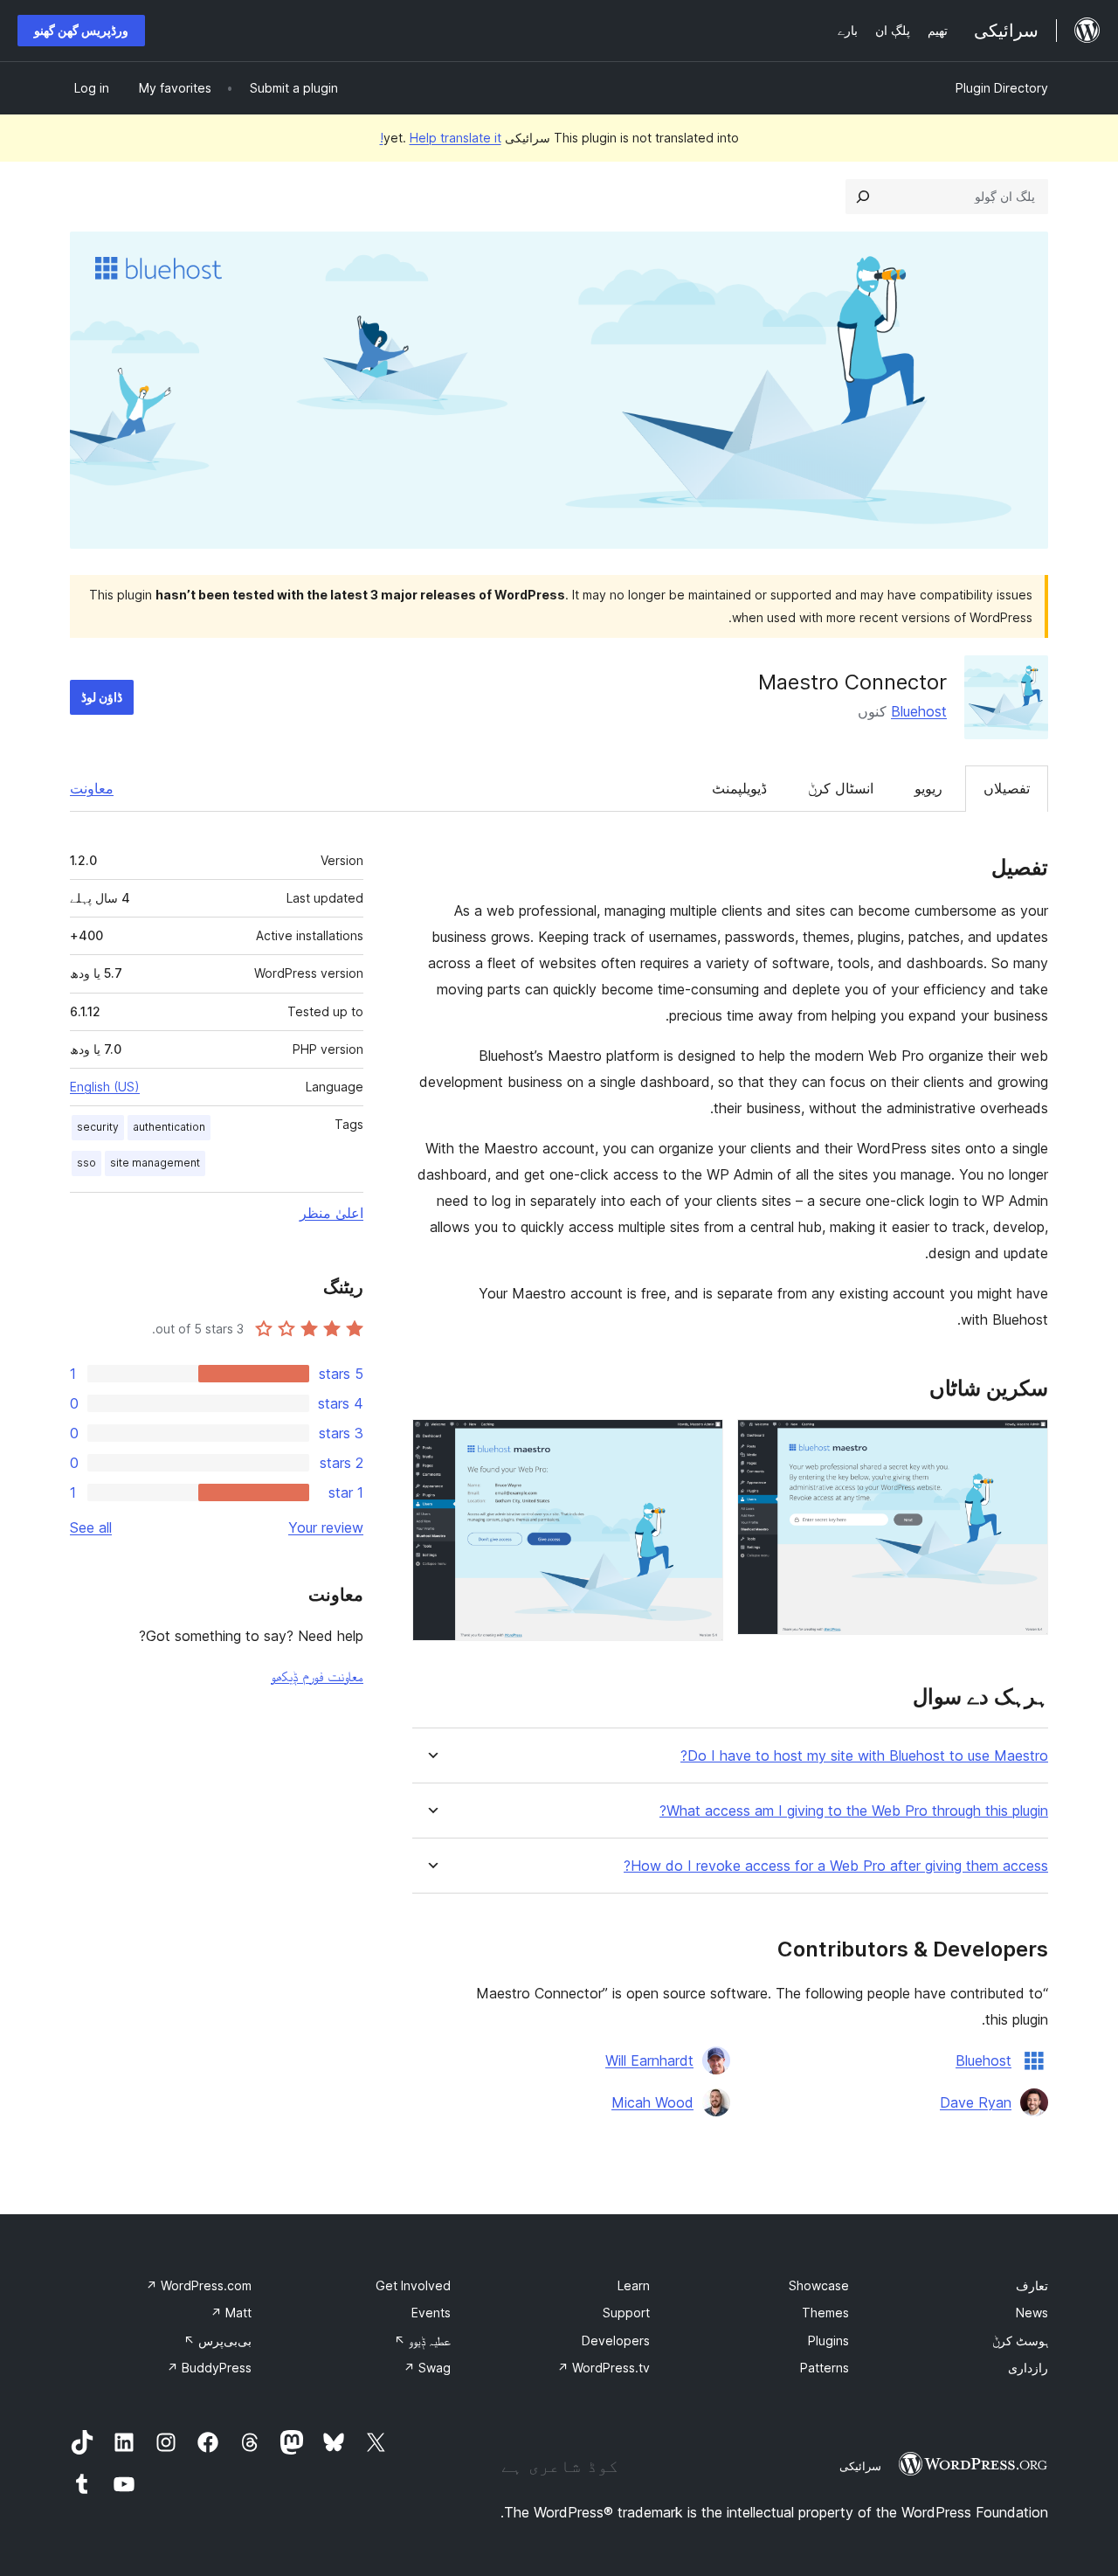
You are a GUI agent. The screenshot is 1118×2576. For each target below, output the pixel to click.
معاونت (92, 788)
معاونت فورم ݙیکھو (317, 1676)
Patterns (825, 2368)
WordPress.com (199, 2285)
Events (431, 2313)
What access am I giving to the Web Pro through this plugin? (854, 1811)
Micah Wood (652, 2102)
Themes (825, 2313)
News (1032, 2313)
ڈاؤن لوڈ (102, 697)
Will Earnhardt (649, 2060)
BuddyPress (209, 2368)
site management (155, 1163)
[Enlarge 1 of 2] (1025, 1443)
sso (86, 1163)
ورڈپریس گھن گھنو (81, 30)
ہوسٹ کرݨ (1020, 2341)
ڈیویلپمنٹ (739, 788)
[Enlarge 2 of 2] (700, 1443)
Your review (326, 1527)
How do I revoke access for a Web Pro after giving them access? (836, 1866)
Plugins (828, 2341)
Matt (231, 2313)
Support (626, 2313)
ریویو (928, 788)
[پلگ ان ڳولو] (863, 197)
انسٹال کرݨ (841, 788)
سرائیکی (860, 2466)
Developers (616, 2341)
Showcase (819, 2285)
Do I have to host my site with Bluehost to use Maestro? (864, 1756)
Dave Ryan (976, 2102)
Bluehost (919, 711)
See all (91, 1527)
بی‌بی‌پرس (217, 2341)
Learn (634, 2285)
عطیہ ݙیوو (422, 2341)
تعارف (1032, 2285)
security (98, 1127)
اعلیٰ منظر (331, 1213)
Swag (427, 2368)
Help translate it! (441, 138)
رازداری (1028, 2368)
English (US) (105, 1087)
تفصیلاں (1007, 788)
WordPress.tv (604, 2368)
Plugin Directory (1002, 88)
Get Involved (413, 2285)
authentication (169, 1127)
